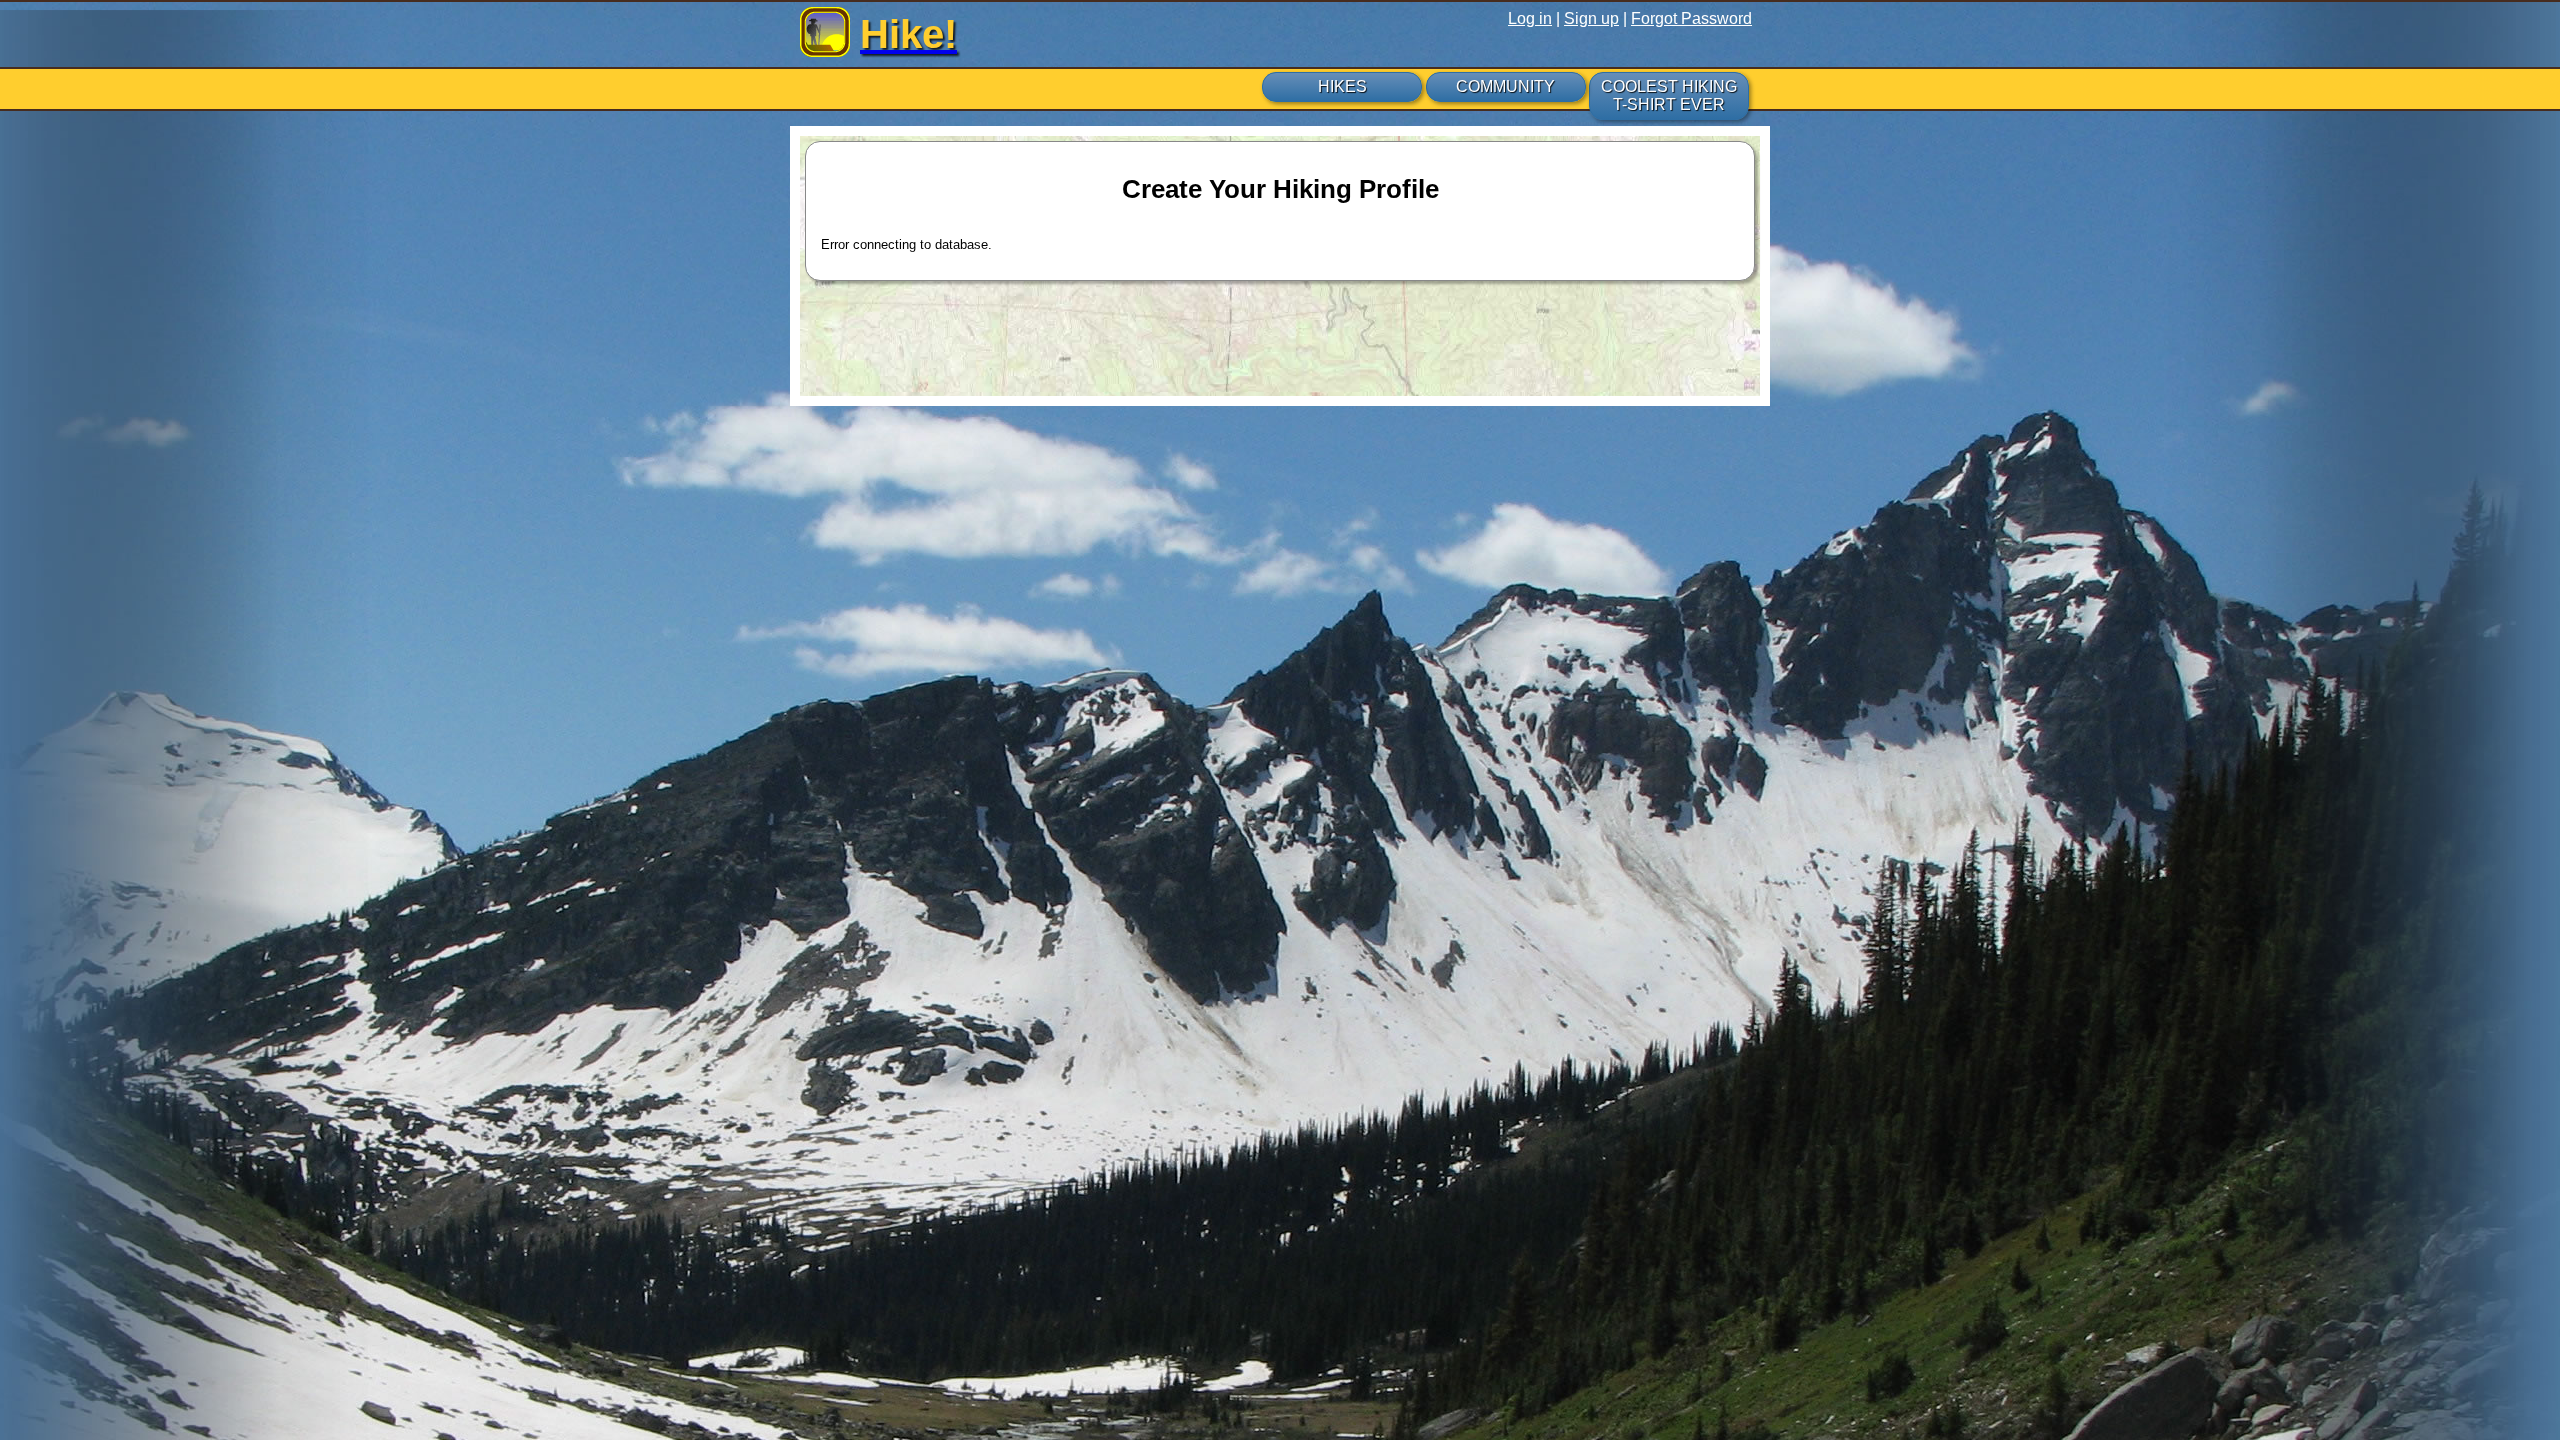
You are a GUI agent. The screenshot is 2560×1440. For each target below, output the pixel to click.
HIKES (1342, 86)
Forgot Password (1691, 18)
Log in (1530, 18)
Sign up (1591, 18)
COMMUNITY (1505, 86)
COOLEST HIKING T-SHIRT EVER (1669, 95)
